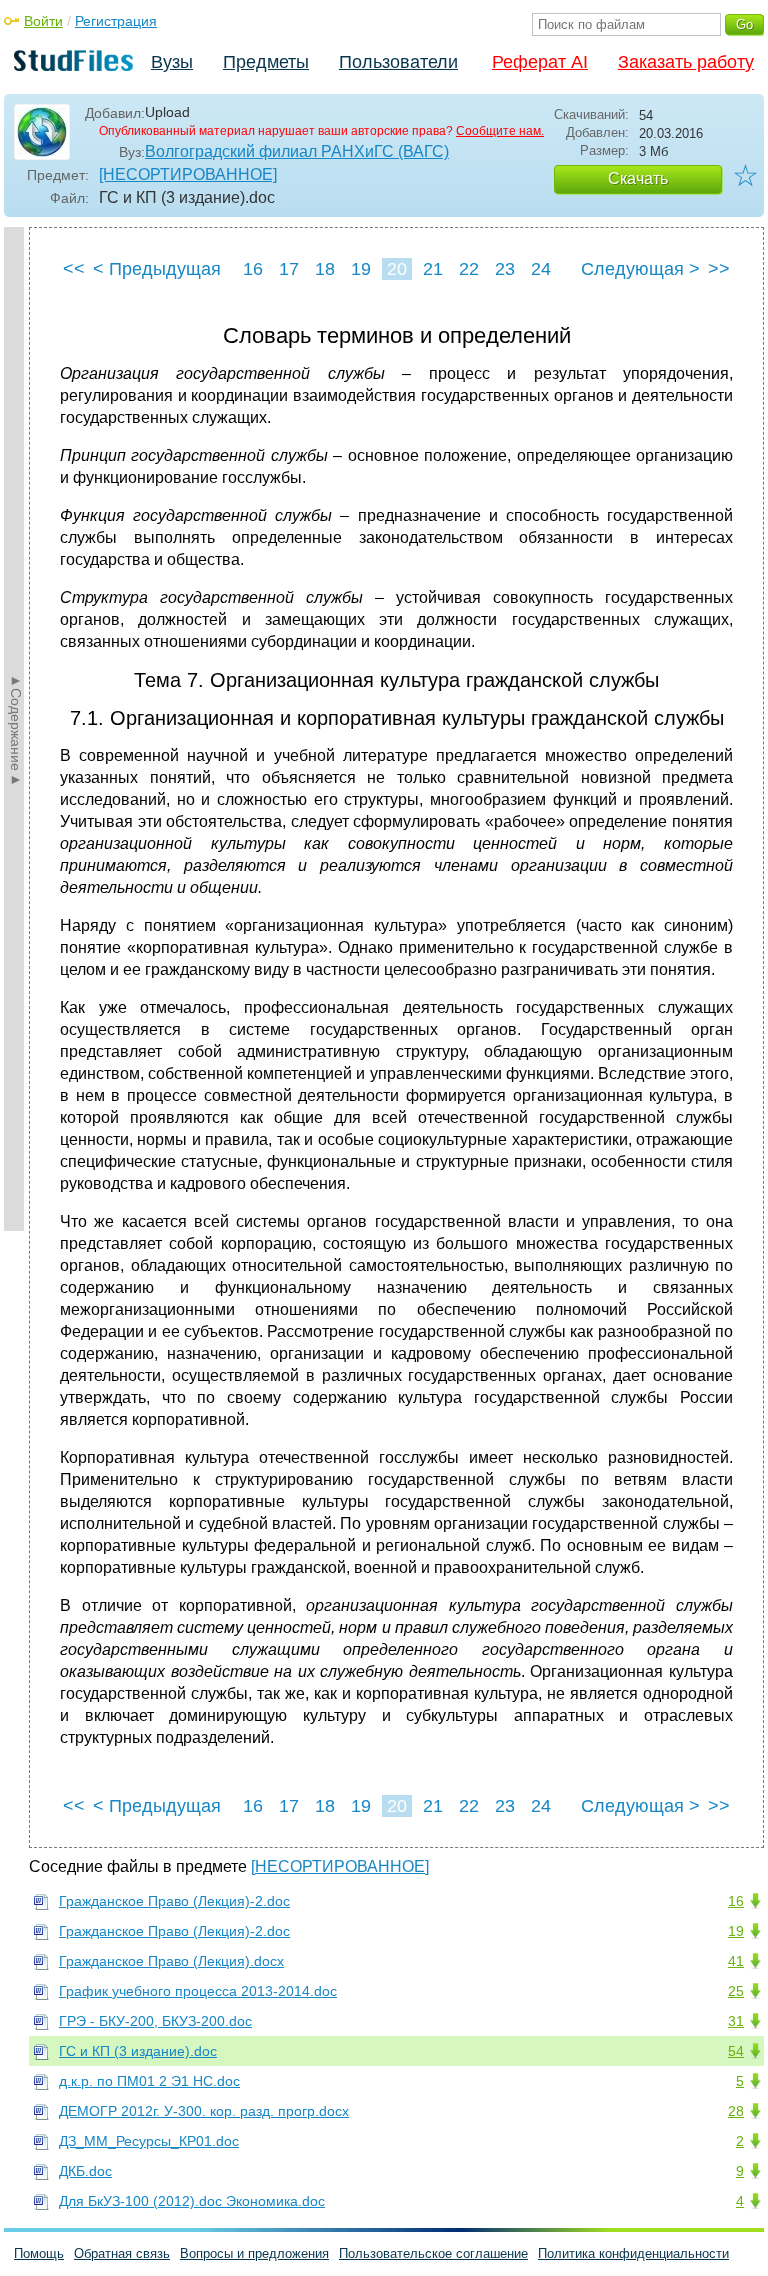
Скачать (638, 178)
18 (325, 269)
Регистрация (116, 21)
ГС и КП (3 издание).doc (138, 2051)
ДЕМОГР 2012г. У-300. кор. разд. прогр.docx (204, 2111)
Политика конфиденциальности (633, 2253)
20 (397, 269)
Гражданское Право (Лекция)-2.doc (174, 1901)
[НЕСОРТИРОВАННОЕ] (188, 174)
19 (361, 269)
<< (74, 269)
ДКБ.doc (85, 2171)
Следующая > (640, 269)
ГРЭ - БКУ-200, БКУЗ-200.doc (155, 2021)
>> (719, 269)
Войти (43, 21)
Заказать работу (686, 62)
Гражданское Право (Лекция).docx (171, 1961)
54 (736, 2051)
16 (253, 269)
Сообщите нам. (500, 131)
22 (469, 269)
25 (736, 1991)
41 (736, 1961)
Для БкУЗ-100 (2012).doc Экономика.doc (192, 2201)
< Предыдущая (157, 269)
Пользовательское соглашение (433, 2253)
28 (736, 2111)
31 (736, 2021)
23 (505, 269)
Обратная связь (122, 2253)
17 (289, 269)
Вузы (172, 62)
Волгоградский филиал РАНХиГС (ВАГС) (297, 151)
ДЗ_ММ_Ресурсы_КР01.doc (149, 2141)
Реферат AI (540, 62)
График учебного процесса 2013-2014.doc (198, 1991)
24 (541, 269)
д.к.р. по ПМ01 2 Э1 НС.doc (149, 2081)
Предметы (266, 62)
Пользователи (398, 62)
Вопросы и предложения (254, 2253)
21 (433, 269)
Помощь (39, 2253)
